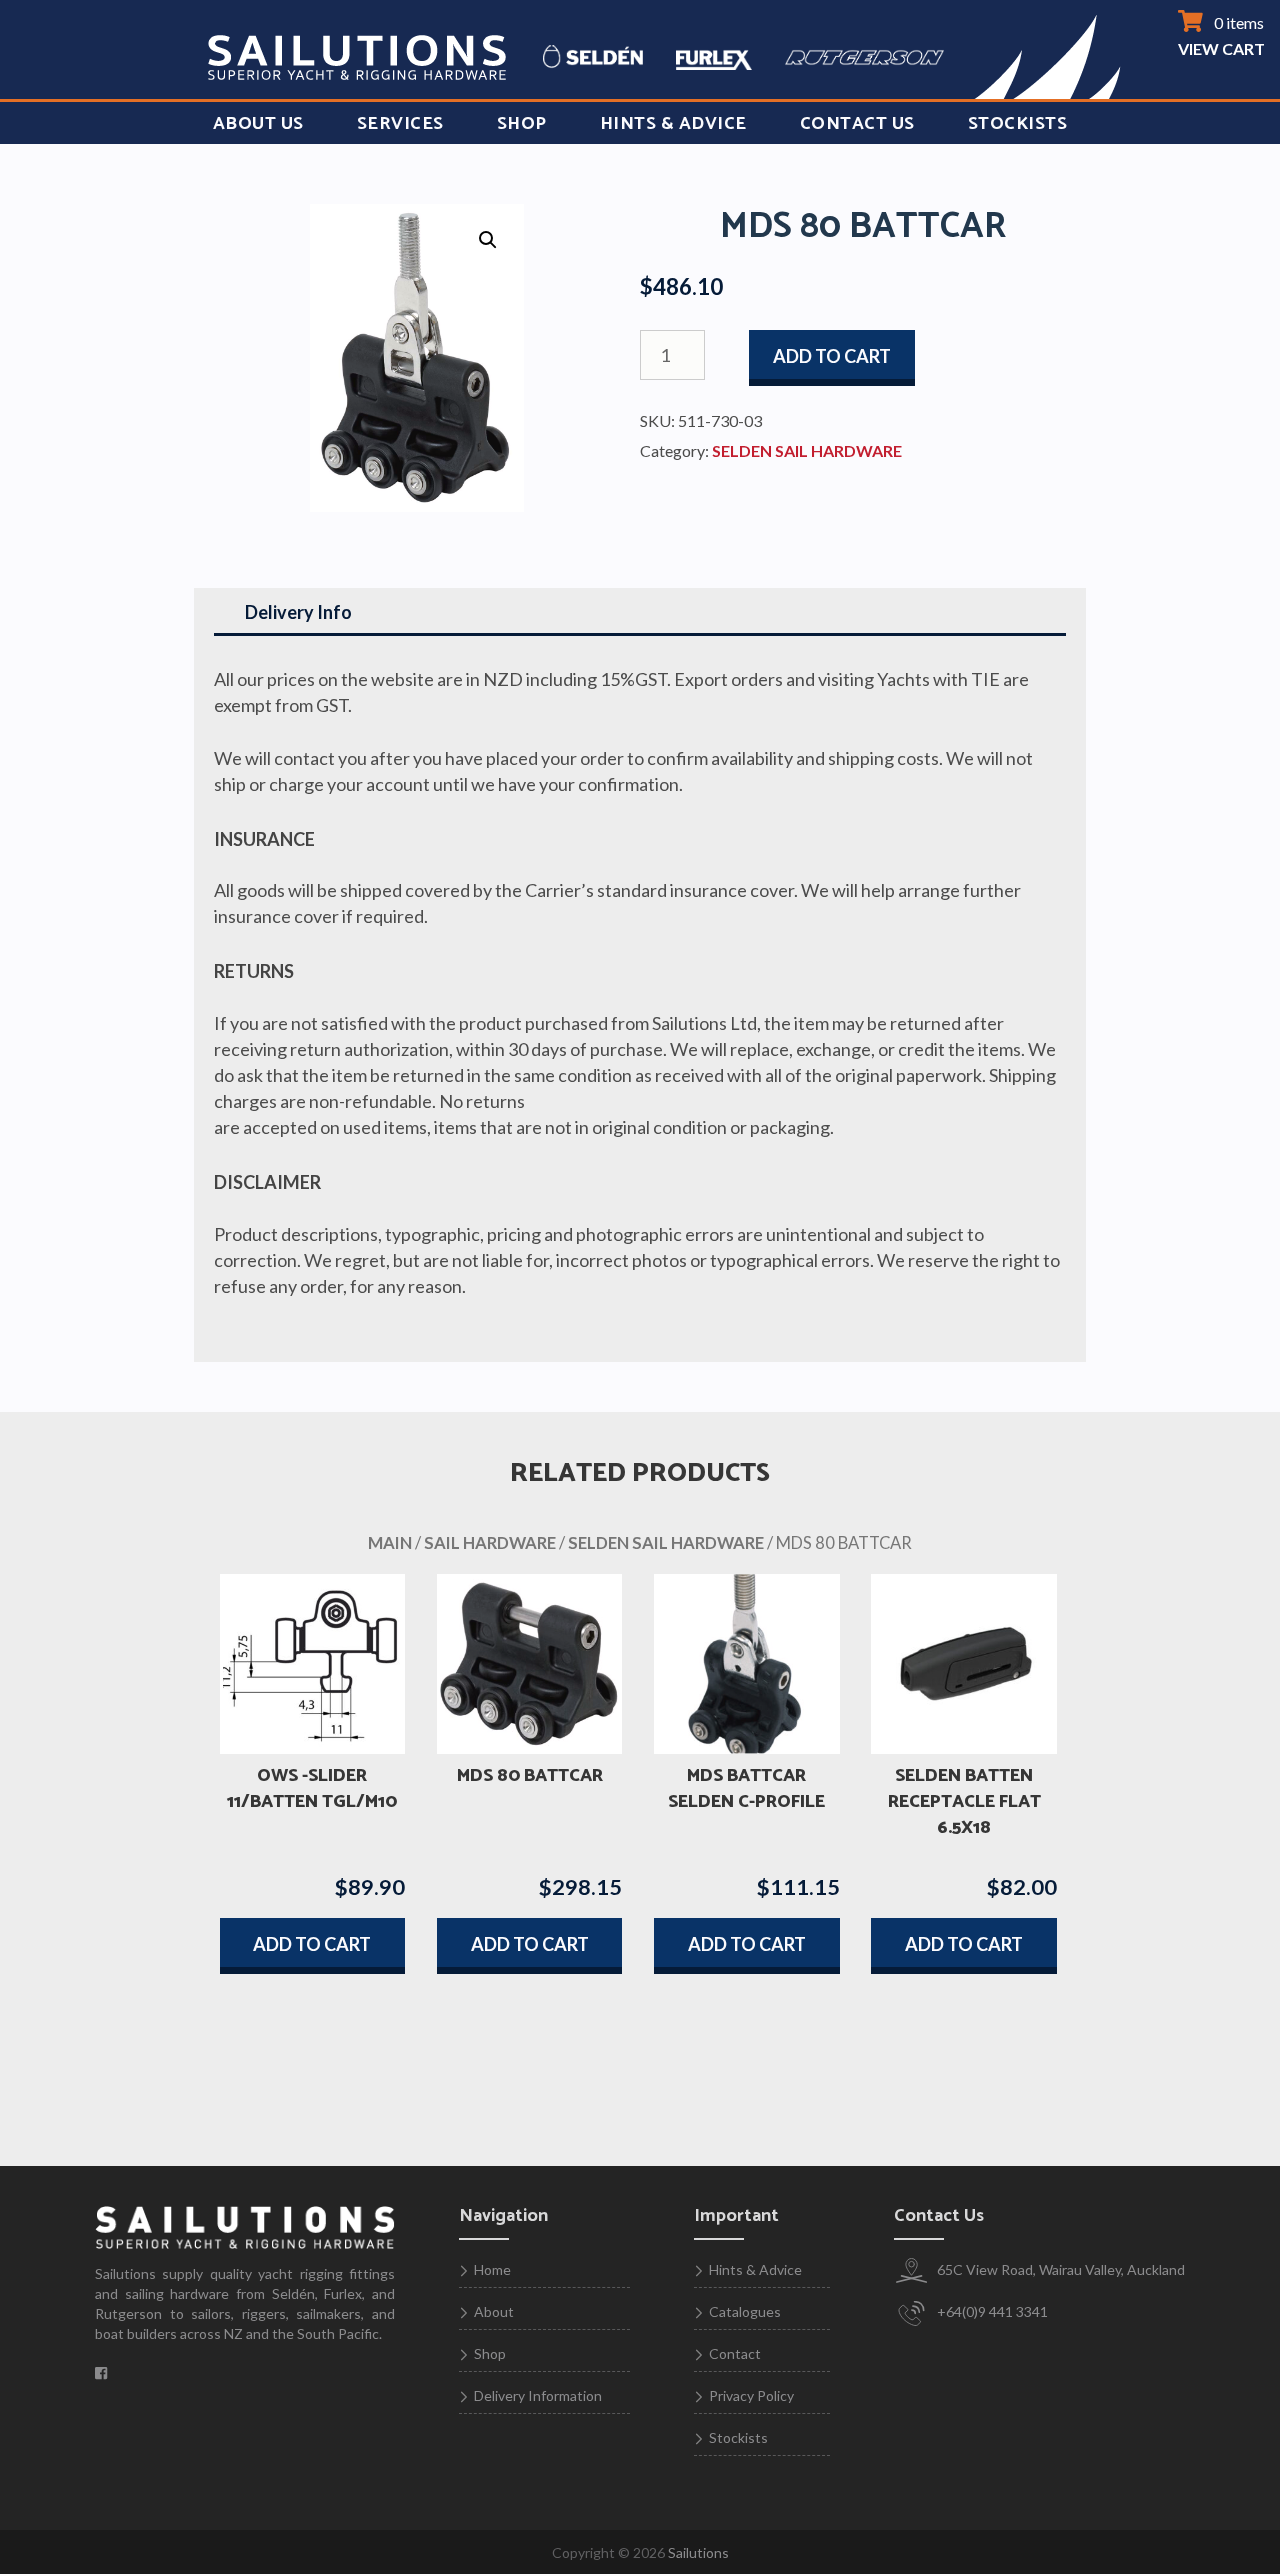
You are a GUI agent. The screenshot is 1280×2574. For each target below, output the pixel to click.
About (494, 2311)
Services (400, 124)
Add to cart (832, 356)
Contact (735, 2353)
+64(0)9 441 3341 (991, 2311)
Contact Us (857, 124)
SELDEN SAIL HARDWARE (807, 450)
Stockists (1018, 124)
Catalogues (745, 2311)
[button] (488, 240)
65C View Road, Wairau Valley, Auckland (1059, 2269)
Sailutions (698, 2552)
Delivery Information (538, 2395)
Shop (522, 124)
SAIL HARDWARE (490, 1543)
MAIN (390, 1543)
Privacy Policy (751, 2395)
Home (492, 2269)
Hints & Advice (673, 124)
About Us (258, 124)
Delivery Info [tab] (298, 612)
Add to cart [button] (312, 1944)
